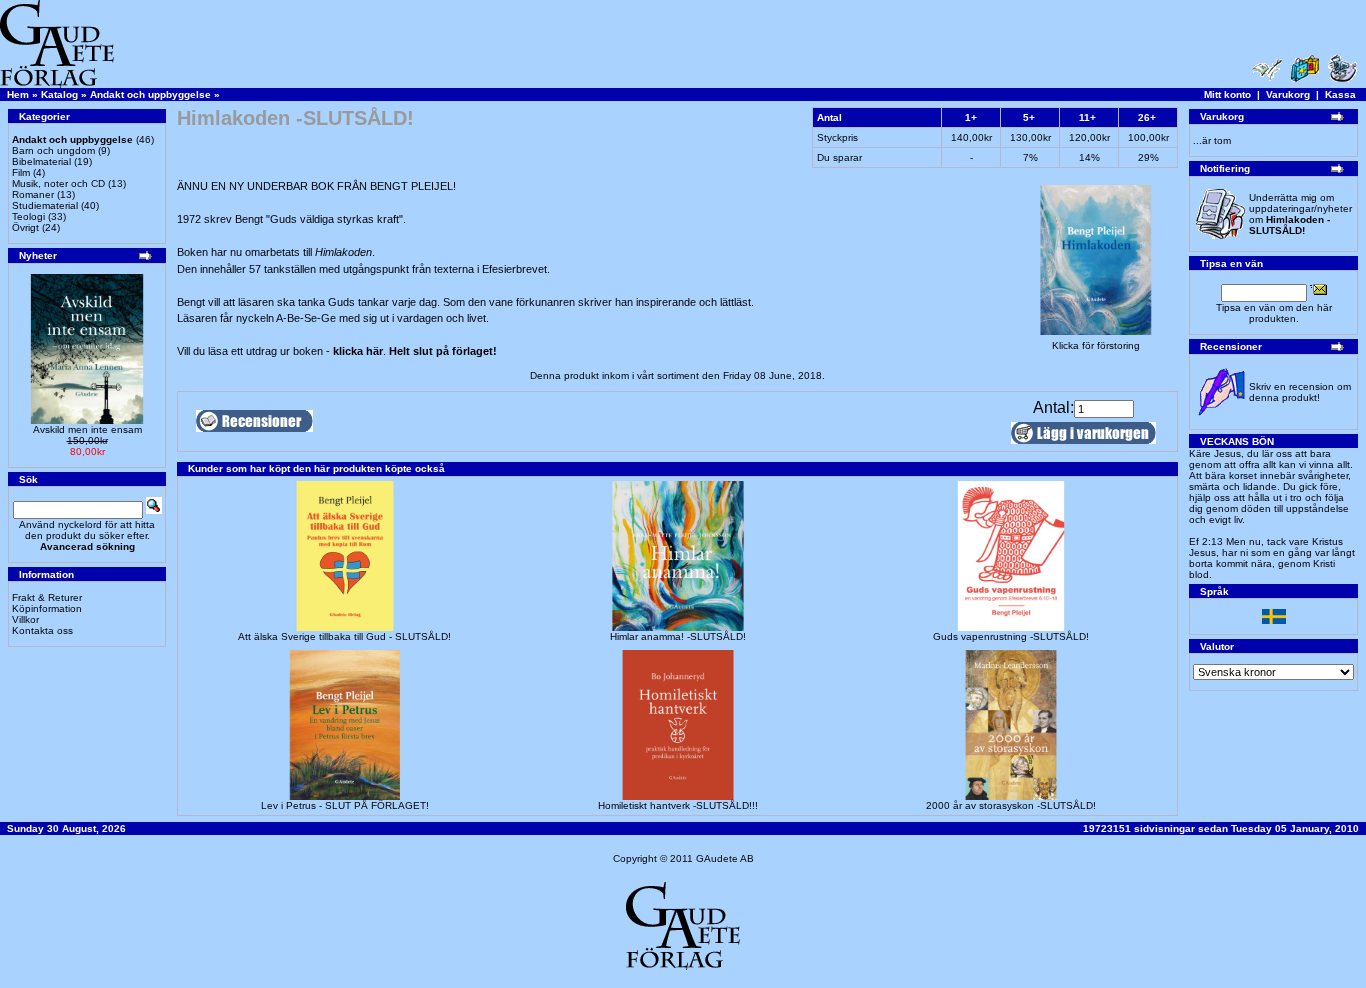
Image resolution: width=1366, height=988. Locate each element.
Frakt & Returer (47, 597)
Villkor (25, 619)
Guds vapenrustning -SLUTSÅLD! (1011, 636)
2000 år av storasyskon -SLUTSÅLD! (1011, 805)
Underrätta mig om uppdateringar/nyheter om (1300, 214)
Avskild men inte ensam (87, 429)
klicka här (358, 351)
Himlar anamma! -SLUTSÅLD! (678, 636)
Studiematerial (45, 205)
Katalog (59, 94)
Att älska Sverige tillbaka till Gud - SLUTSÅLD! (344, 636)
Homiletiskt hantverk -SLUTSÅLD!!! (678, 805)
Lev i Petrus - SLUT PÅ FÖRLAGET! (345, 805)
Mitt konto (1227, 94)
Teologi (28, 216)
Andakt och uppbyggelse (150, 94)
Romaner (33, 194)
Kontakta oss (42, 630)
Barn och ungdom (53, 150)
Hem (18, 94)
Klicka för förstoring (1096, 345)
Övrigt (25, 227)
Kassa (1340, 94)
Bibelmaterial (41, 161)
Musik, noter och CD (58, 183)
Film (21, 172)
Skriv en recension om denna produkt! (1300, 392)
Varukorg (1288, 94)
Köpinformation (47, 608)
